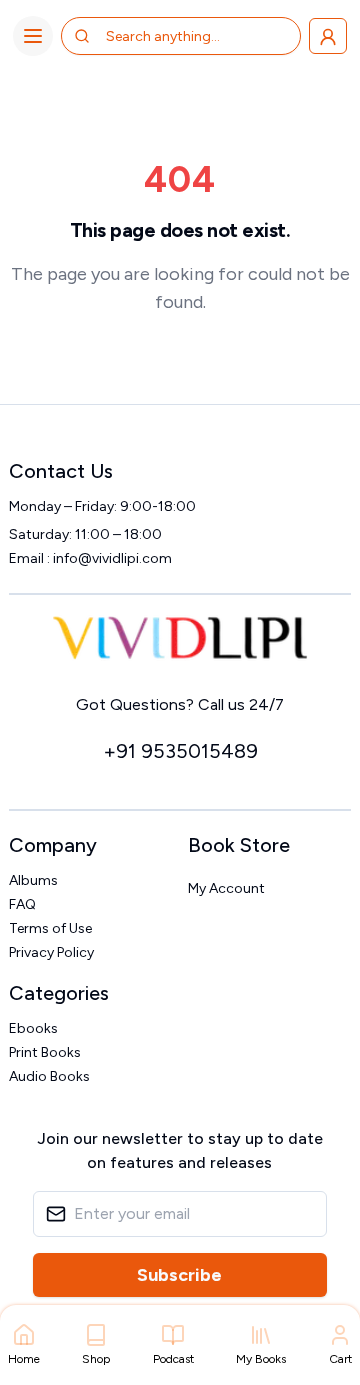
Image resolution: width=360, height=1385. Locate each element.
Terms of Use (50, 928)
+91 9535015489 (180, 751)
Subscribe (179, 1275)
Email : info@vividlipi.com (90, 558)
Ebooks (33, 1028)
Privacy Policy (51, 952)
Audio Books (49, 1076)
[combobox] (185, 36)
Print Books (45, 1052)
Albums (33, 880)
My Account (226, 888)
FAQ (22, 904)
